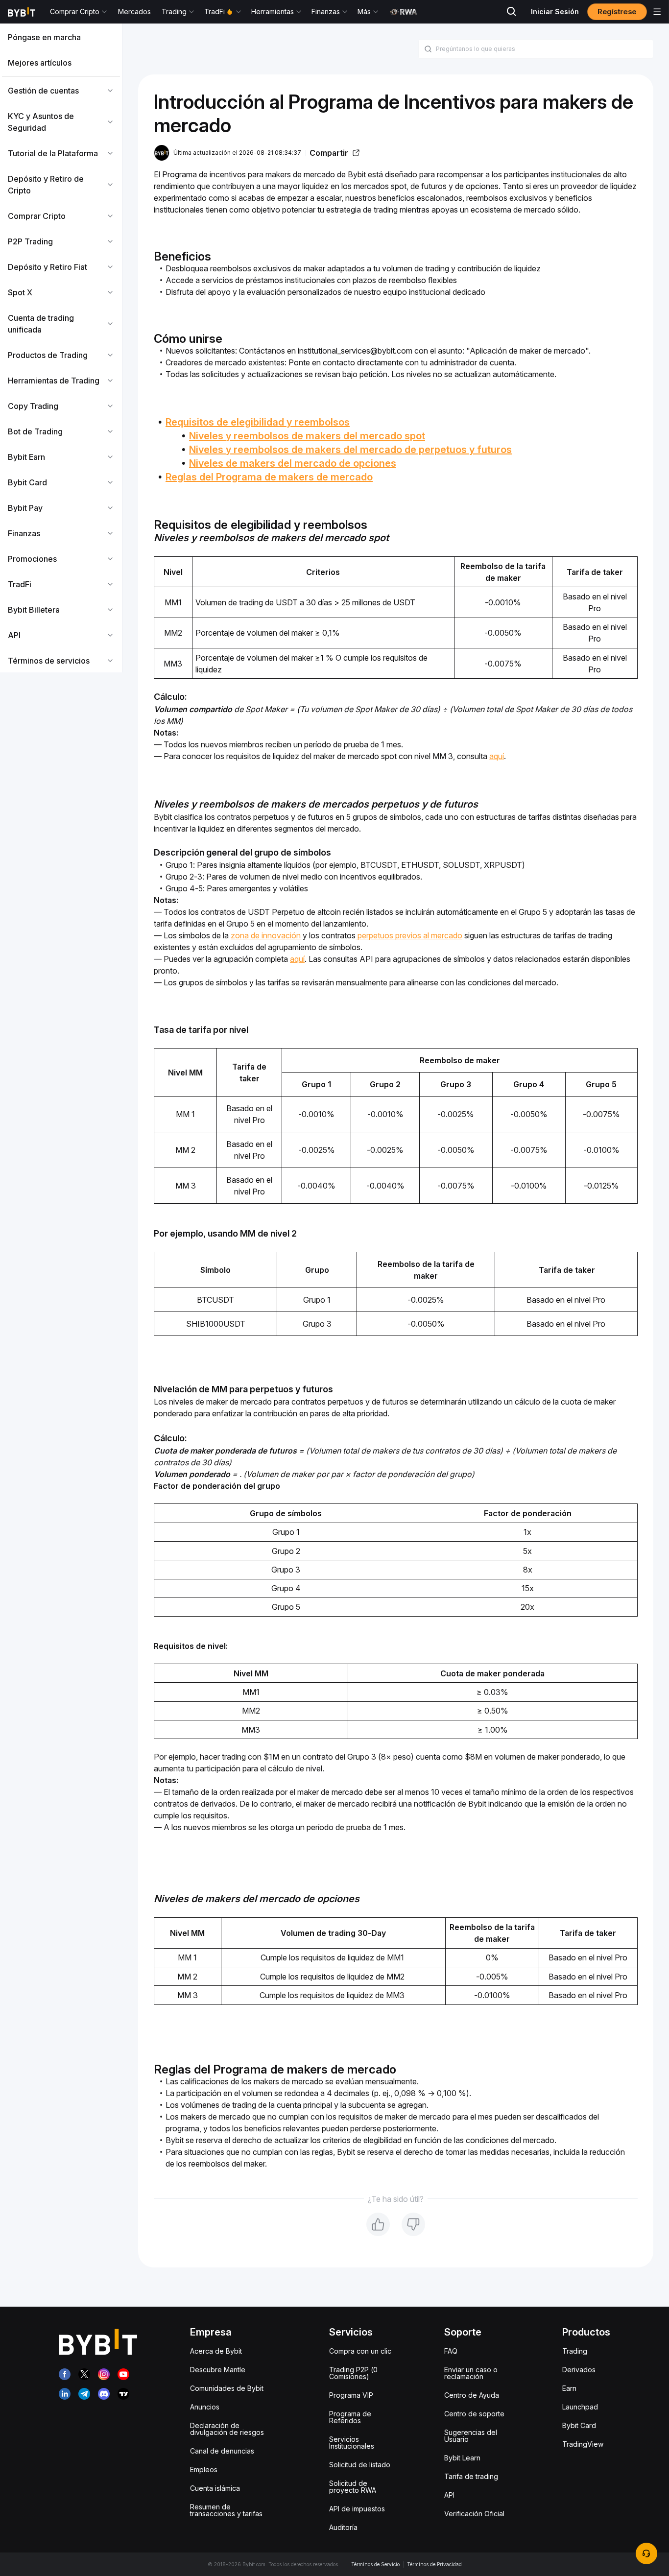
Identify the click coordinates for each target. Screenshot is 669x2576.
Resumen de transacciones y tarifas (226, 2510)
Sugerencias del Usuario (471, 2436)
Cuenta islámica (215, 2488)
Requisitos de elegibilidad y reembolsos (258, 422)
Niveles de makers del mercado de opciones (293, 463)
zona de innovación (266, 935)
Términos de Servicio (375, 2564)
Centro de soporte (474, 2414)
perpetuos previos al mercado (409, 935)
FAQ (451, 2351)
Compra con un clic (360, 2351)
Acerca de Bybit (216, 2351)
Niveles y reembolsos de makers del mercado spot (307, 436)
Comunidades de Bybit (227, 2388)
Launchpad (580, 2407)
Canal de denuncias (222, 2451)
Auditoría (343, 2527)
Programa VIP (351, 2395)
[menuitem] (61, 37)
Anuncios (205, 2407)
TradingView (583, 2444)
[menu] (61, 349)
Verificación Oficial (474, 2514)
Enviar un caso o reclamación (471, 2373)
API (449, 2495)
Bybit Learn (462, 2458)
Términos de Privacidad (434, 2564)
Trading (575, 2351)
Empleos (204, 2469)
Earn (569, 2388)
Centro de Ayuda (472, 2395)
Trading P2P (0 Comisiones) (353, 2373)
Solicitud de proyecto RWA (353, 2487)
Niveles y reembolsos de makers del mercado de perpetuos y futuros (350, 450)
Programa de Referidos (350, 2417)
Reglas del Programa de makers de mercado (269, 477)
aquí (497, 756)
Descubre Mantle (218, 2370)
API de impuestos (357, 2509)
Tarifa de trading (471, 2476)
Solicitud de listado (360, 2465)
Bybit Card (579, 2425)
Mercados (134, 12)
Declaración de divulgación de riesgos (227, 2429)
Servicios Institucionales (352, 2443)
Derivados (579, 2370)
